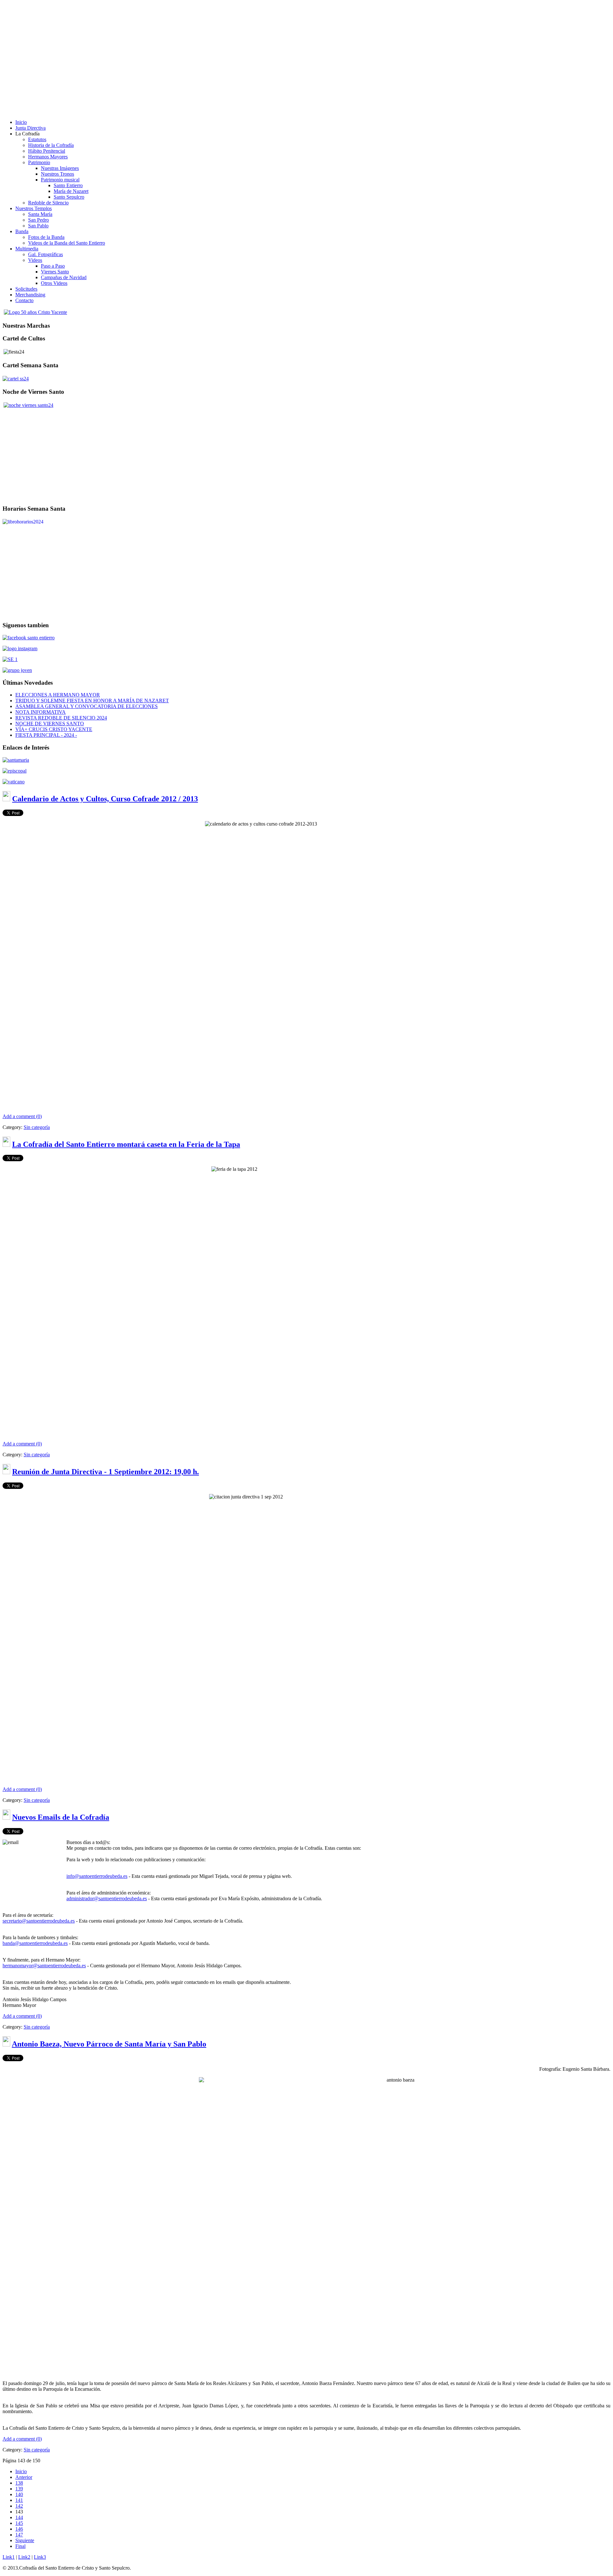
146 (19, 2529)
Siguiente (25, 2540)
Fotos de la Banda (46, 237)
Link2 (24, 2557)
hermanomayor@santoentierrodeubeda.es (44, 1966)
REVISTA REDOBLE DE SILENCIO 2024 (61, 718)
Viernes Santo (55, 272)
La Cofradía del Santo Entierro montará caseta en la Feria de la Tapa (126, 1144)
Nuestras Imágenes (60, 168)
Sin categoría (37, 1127)
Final (20, 2546)
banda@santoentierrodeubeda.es (35, 1943)
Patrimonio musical (60, 180)
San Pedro (38, 220)
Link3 (40, 2557)
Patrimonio (39, 162)
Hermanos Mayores (48, 157)
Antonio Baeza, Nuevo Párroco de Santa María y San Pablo (109, 2044)
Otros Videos (54, 283)
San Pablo (38, 226)
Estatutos (37, 139)
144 (19, 2517)
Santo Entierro (68, 185)
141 (19, 2500)
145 (19, 2523)
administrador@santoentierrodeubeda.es (107, 1898)
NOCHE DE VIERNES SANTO (50, 724)
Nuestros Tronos (57, 174)
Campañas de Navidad (64, 277)
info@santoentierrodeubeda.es (97, 1876)
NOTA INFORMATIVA (41, 712)
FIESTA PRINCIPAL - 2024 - (46, 735)
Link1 (9, 2557)
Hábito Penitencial (47, 151)
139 (19, 2489)
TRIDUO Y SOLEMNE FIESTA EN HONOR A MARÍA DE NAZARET (92, 701)
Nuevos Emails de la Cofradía (61, 1817)
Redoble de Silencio (48, 203)
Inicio (21, 2471)
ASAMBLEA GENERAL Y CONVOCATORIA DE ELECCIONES (87, 706)
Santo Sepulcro (69, 197)
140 (19, 2494)
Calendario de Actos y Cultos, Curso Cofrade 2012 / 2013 (105, 799)
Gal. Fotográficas (45, 254)
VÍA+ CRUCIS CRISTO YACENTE (54, 729)
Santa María (40, 214)
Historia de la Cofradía (51, 145)
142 (19, 2506)
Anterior (24, 2477)
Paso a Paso (53, 266)
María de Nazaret (71, 191)
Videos (35, 260)
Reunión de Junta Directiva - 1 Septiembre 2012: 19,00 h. (106, 1472)
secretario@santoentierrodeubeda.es (39, 1921)
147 (19, 2535)
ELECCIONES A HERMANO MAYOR (58, 695)
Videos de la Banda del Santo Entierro (67, 243)
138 (19, 2483)
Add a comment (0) (22, 1116)
